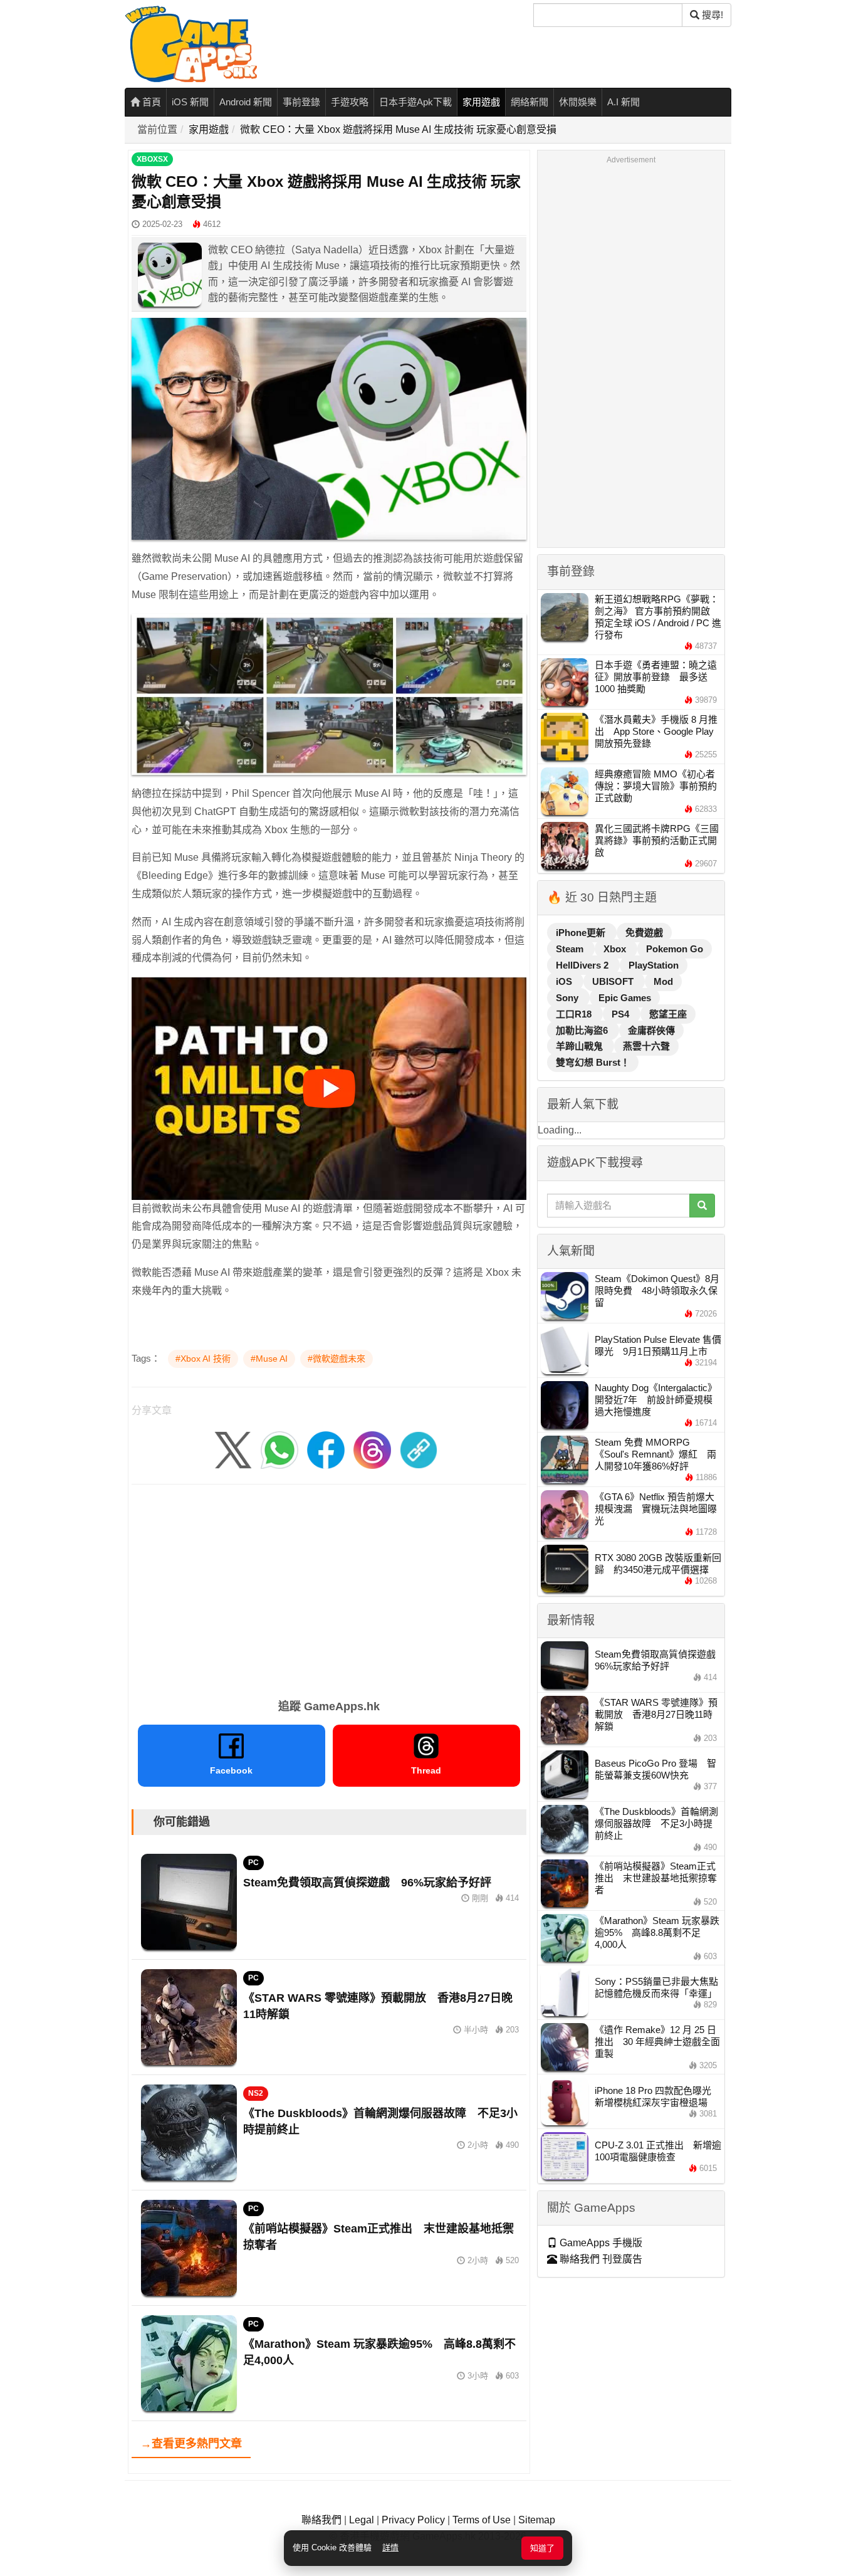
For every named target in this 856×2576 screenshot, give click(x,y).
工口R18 (575, 1014)
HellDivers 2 (583, 965)
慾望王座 (668, 1014)
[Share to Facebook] (326, 1449)
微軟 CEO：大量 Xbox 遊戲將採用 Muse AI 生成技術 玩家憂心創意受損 (398, 129)
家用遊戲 (481, 102)
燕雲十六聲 (646, 1046)
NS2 (256, 2093)
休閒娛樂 (578, 102)
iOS (565, 981)
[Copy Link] (419, 1449)
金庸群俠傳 (651, 1030)
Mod (663, 981)
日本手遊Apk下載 (415, 102)
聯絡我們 (321, 2520)
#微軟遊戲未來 (337, 1359)
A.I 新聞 (624, 102)
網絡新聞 (530, 102)
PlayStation (654, 965)
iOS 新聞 (190, 102)
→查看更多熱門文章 (191, 2444)
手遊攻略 (350, 102)
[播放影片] (329, 1088)
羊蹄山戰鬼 (581, 1046)
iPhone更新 (582, 933)
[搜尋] (702, 1206)
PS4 (622, 1014)
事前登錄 (301, 102)
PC (253, 1863)
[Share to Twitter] (233, 1449)
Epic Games (625, 998)
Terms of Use (482, 2520)
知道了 (542, 2548)
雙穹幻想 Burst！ (593, 1062)
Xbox (616, 949)
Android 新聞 (246, 102)
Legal (362, 2520)
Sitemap (537, 2520)
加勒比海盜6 (583, 1030)
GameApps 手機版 (600, 2243)
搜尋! (711, 15)
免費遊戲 (644, 933)
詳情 (390, 2547)
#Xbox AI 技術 (203, 1359)
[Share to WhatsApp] (279, 1449)
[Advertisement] (329, 1587)
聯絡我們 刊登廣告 (600, 2259)
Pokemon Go (675, 949)
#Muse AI (269, 1359)
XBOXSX (152, 159)
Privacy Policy (413, 2520)
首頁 (150, 102)
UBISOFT (614, 981)
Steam (571, 949)
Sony (568, 998)
